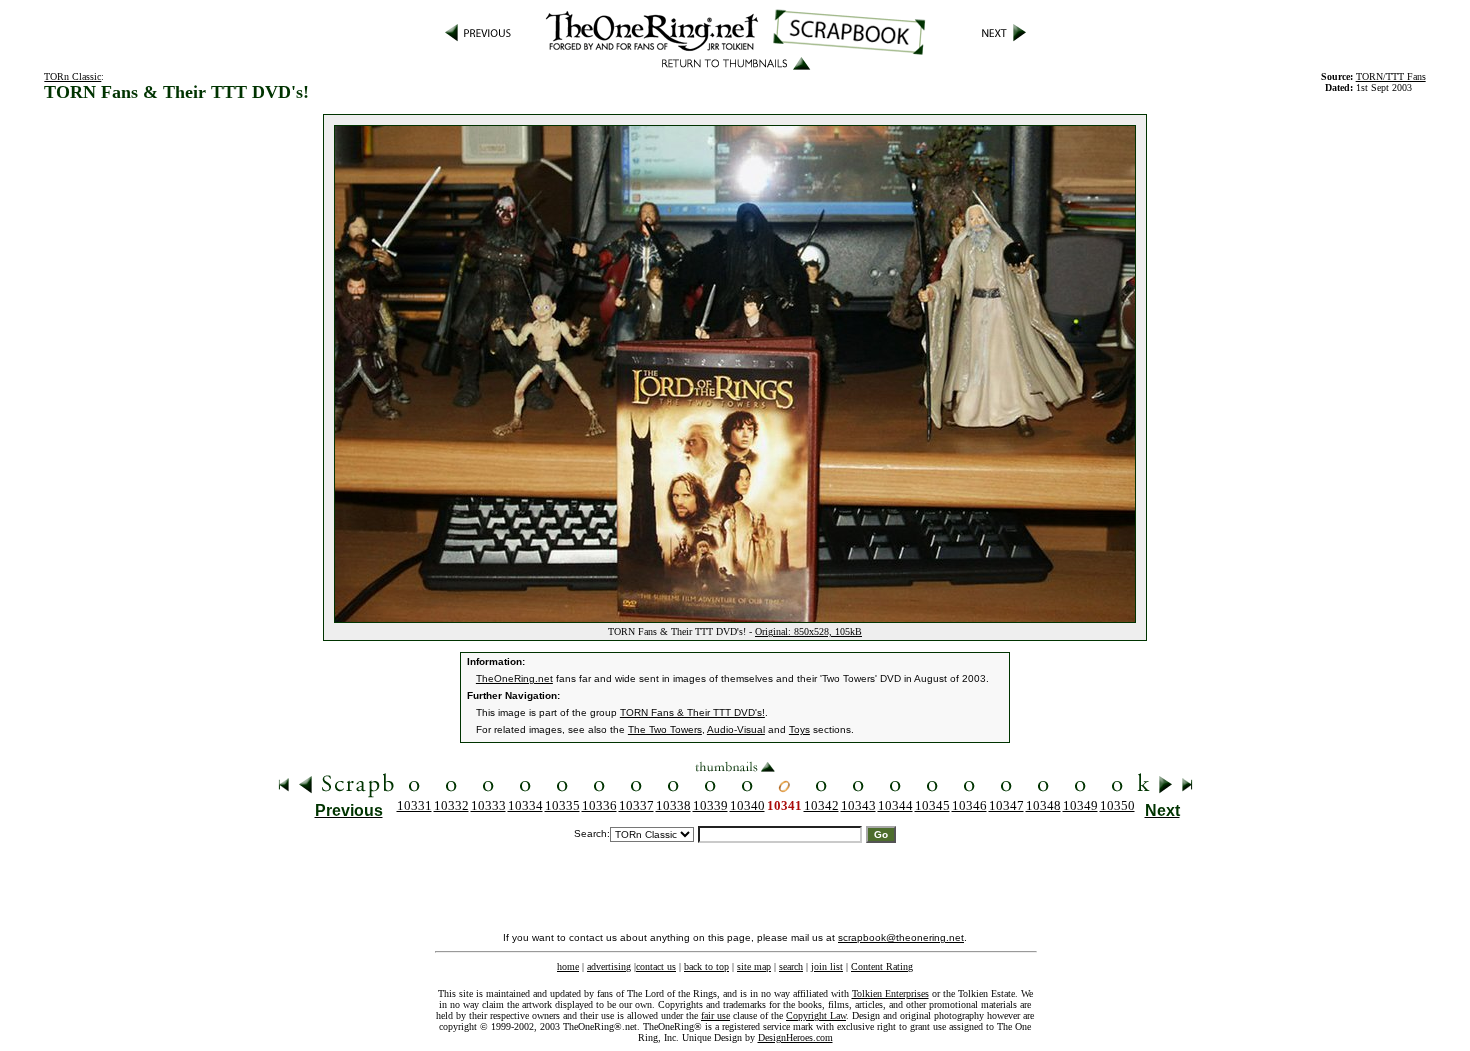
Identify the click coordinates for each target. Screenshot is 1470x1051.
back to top (706, 966)
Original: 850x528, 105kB (808, 631)
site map (754, 966)
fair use (715, 1015)
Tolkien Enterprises (890, 993)
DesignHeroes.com (795, 1037)
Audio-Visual (736, 729)
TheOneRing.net (514, 678)
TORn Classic (72, 76)
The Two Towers (665, 729)
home (568, 966)
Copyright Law (816, 1015)
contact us (656, 966)
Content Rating (882, 966)
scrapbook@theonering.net (901, 937)
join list (827, 966)
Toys (799, 729)
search (791, 966)
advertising (609, 966)
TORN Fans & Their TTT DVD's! (692, 712)
